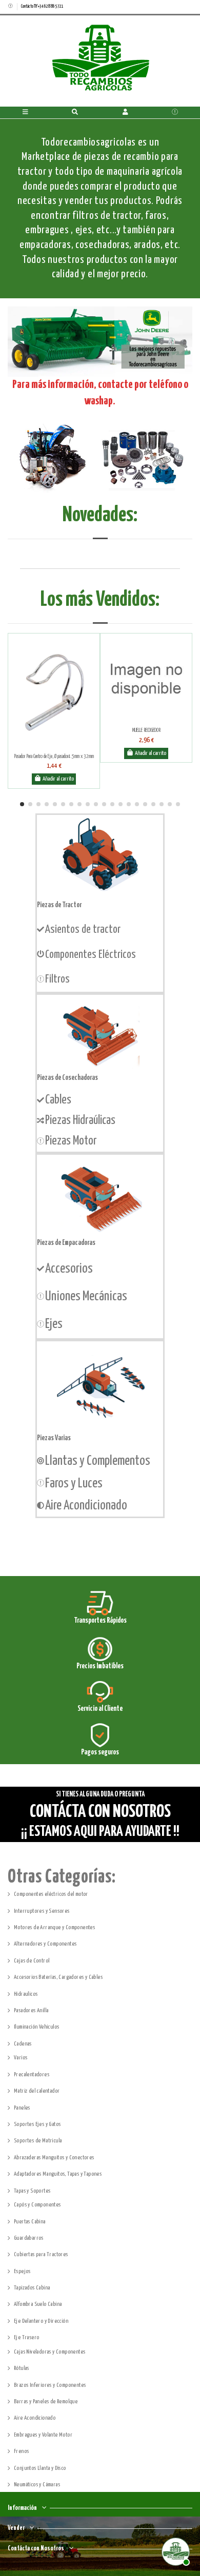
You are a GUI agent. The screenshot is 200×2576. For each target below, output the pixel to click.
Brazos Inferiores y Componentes (50, 2385)
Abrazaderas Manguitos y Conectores (54, 2158)
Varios (21, 2058)
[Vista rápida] (56, 746)
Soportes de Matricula (38, 2141)
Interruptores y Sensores (42, 1911)
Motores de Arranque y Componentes (54, 1927)
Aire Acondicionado (35, 2418)
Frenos (21, 2451)
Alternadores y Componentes (45, 1944)
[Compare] (51, 746)
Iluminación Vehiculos (36, 2027)
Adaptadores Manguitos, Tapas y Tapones (58, 2174)
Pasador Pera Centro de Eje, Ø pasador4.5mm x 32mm (54, 757)
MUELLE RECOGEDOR (146, 730)
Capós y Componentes (37, 2205)
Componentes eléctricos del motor (51, 1894)
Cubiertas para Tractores (41, 2254)
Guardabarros (29, 2238)
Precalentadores (32, 2074)
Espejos (22, 2271)
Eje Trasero (26, 2337)
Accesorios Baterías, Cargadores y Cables (58, 1977)
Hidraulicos (26, 1994)
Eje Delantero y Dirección (41, 2321)
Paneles (22, 2108)
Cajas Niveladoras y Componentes (49, 2352)
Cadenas (23, 2044)
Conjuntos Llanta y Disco (40, 2468)
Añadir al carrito (58, 779)
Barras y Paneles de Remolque (46, 2401)
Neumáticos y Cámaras (37, 2485)
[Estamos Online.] (174, 2550)
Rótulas (22, 2368)
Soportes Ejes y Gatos (37, 2124)
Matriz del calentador (37, 2091)
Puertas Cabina (30, 2222)
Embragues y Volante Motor (43, 2435)
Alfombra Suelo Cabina (38, 2304)
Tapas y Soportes (32, 2191)
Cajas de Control (32, 1961)
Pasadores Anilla (31, 2010)
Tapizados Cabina (32, 2288)
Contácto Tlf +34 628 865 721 (42, 6)
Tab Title (100, 530)
